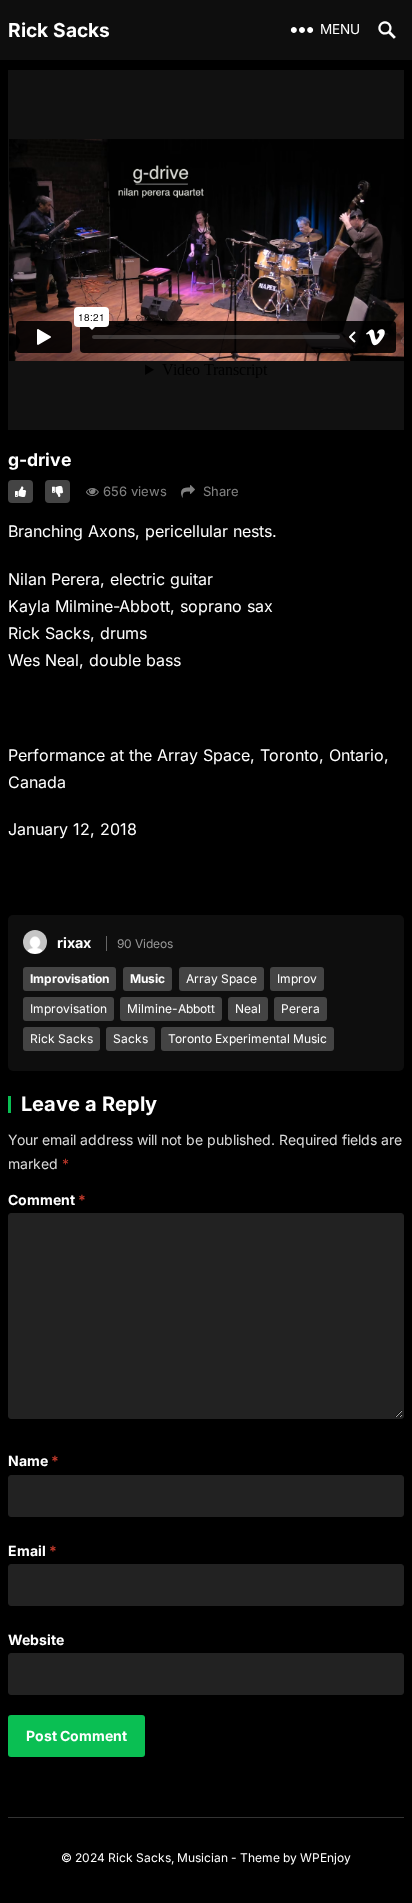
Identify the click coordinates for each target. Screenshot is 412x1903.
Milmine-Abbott (171, 1008)
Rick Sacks (59, 30)
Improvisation (69, 978)
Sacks (130, 1038)
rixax (74, 942)
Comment (47, 1199)
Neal (248, 1008)
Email (32, 1550)
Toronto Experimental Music (247, 1038)
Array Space (221, 978)
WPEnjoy (325, 1857)
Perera (300, 1008)
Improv (297, 978)
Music (147, 978)
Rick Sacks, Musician (168, 1857)
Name (33, 1460)
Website (36, 1639)
